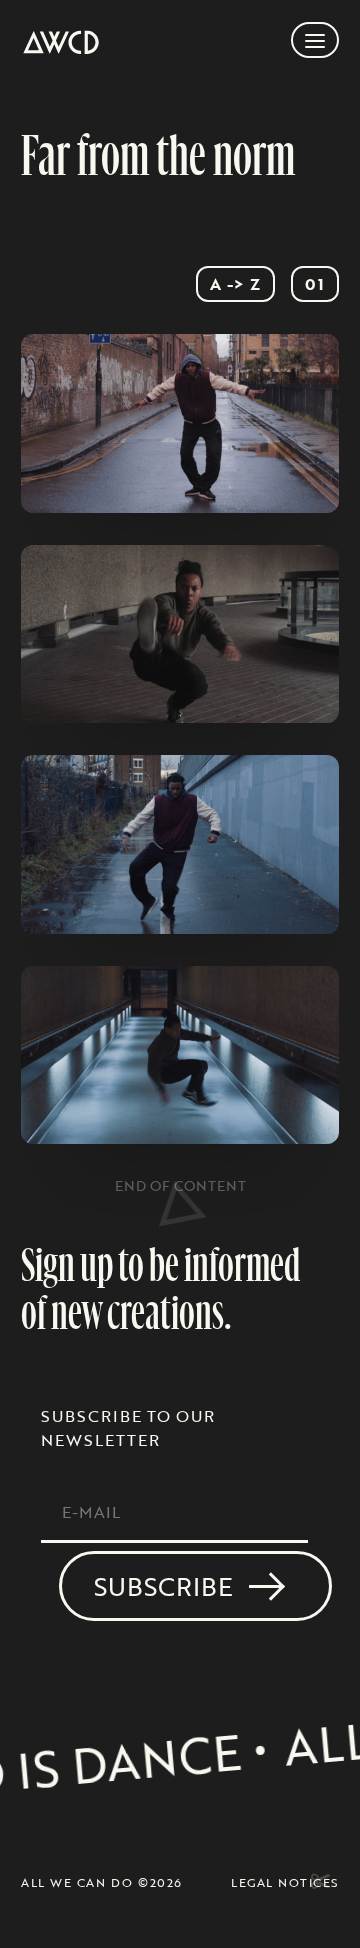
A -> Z (235, 284)
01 (315, 284)
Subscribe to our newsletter (128, 1428)
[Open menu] (315, 40)
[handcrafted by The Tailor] (318, 1881)
